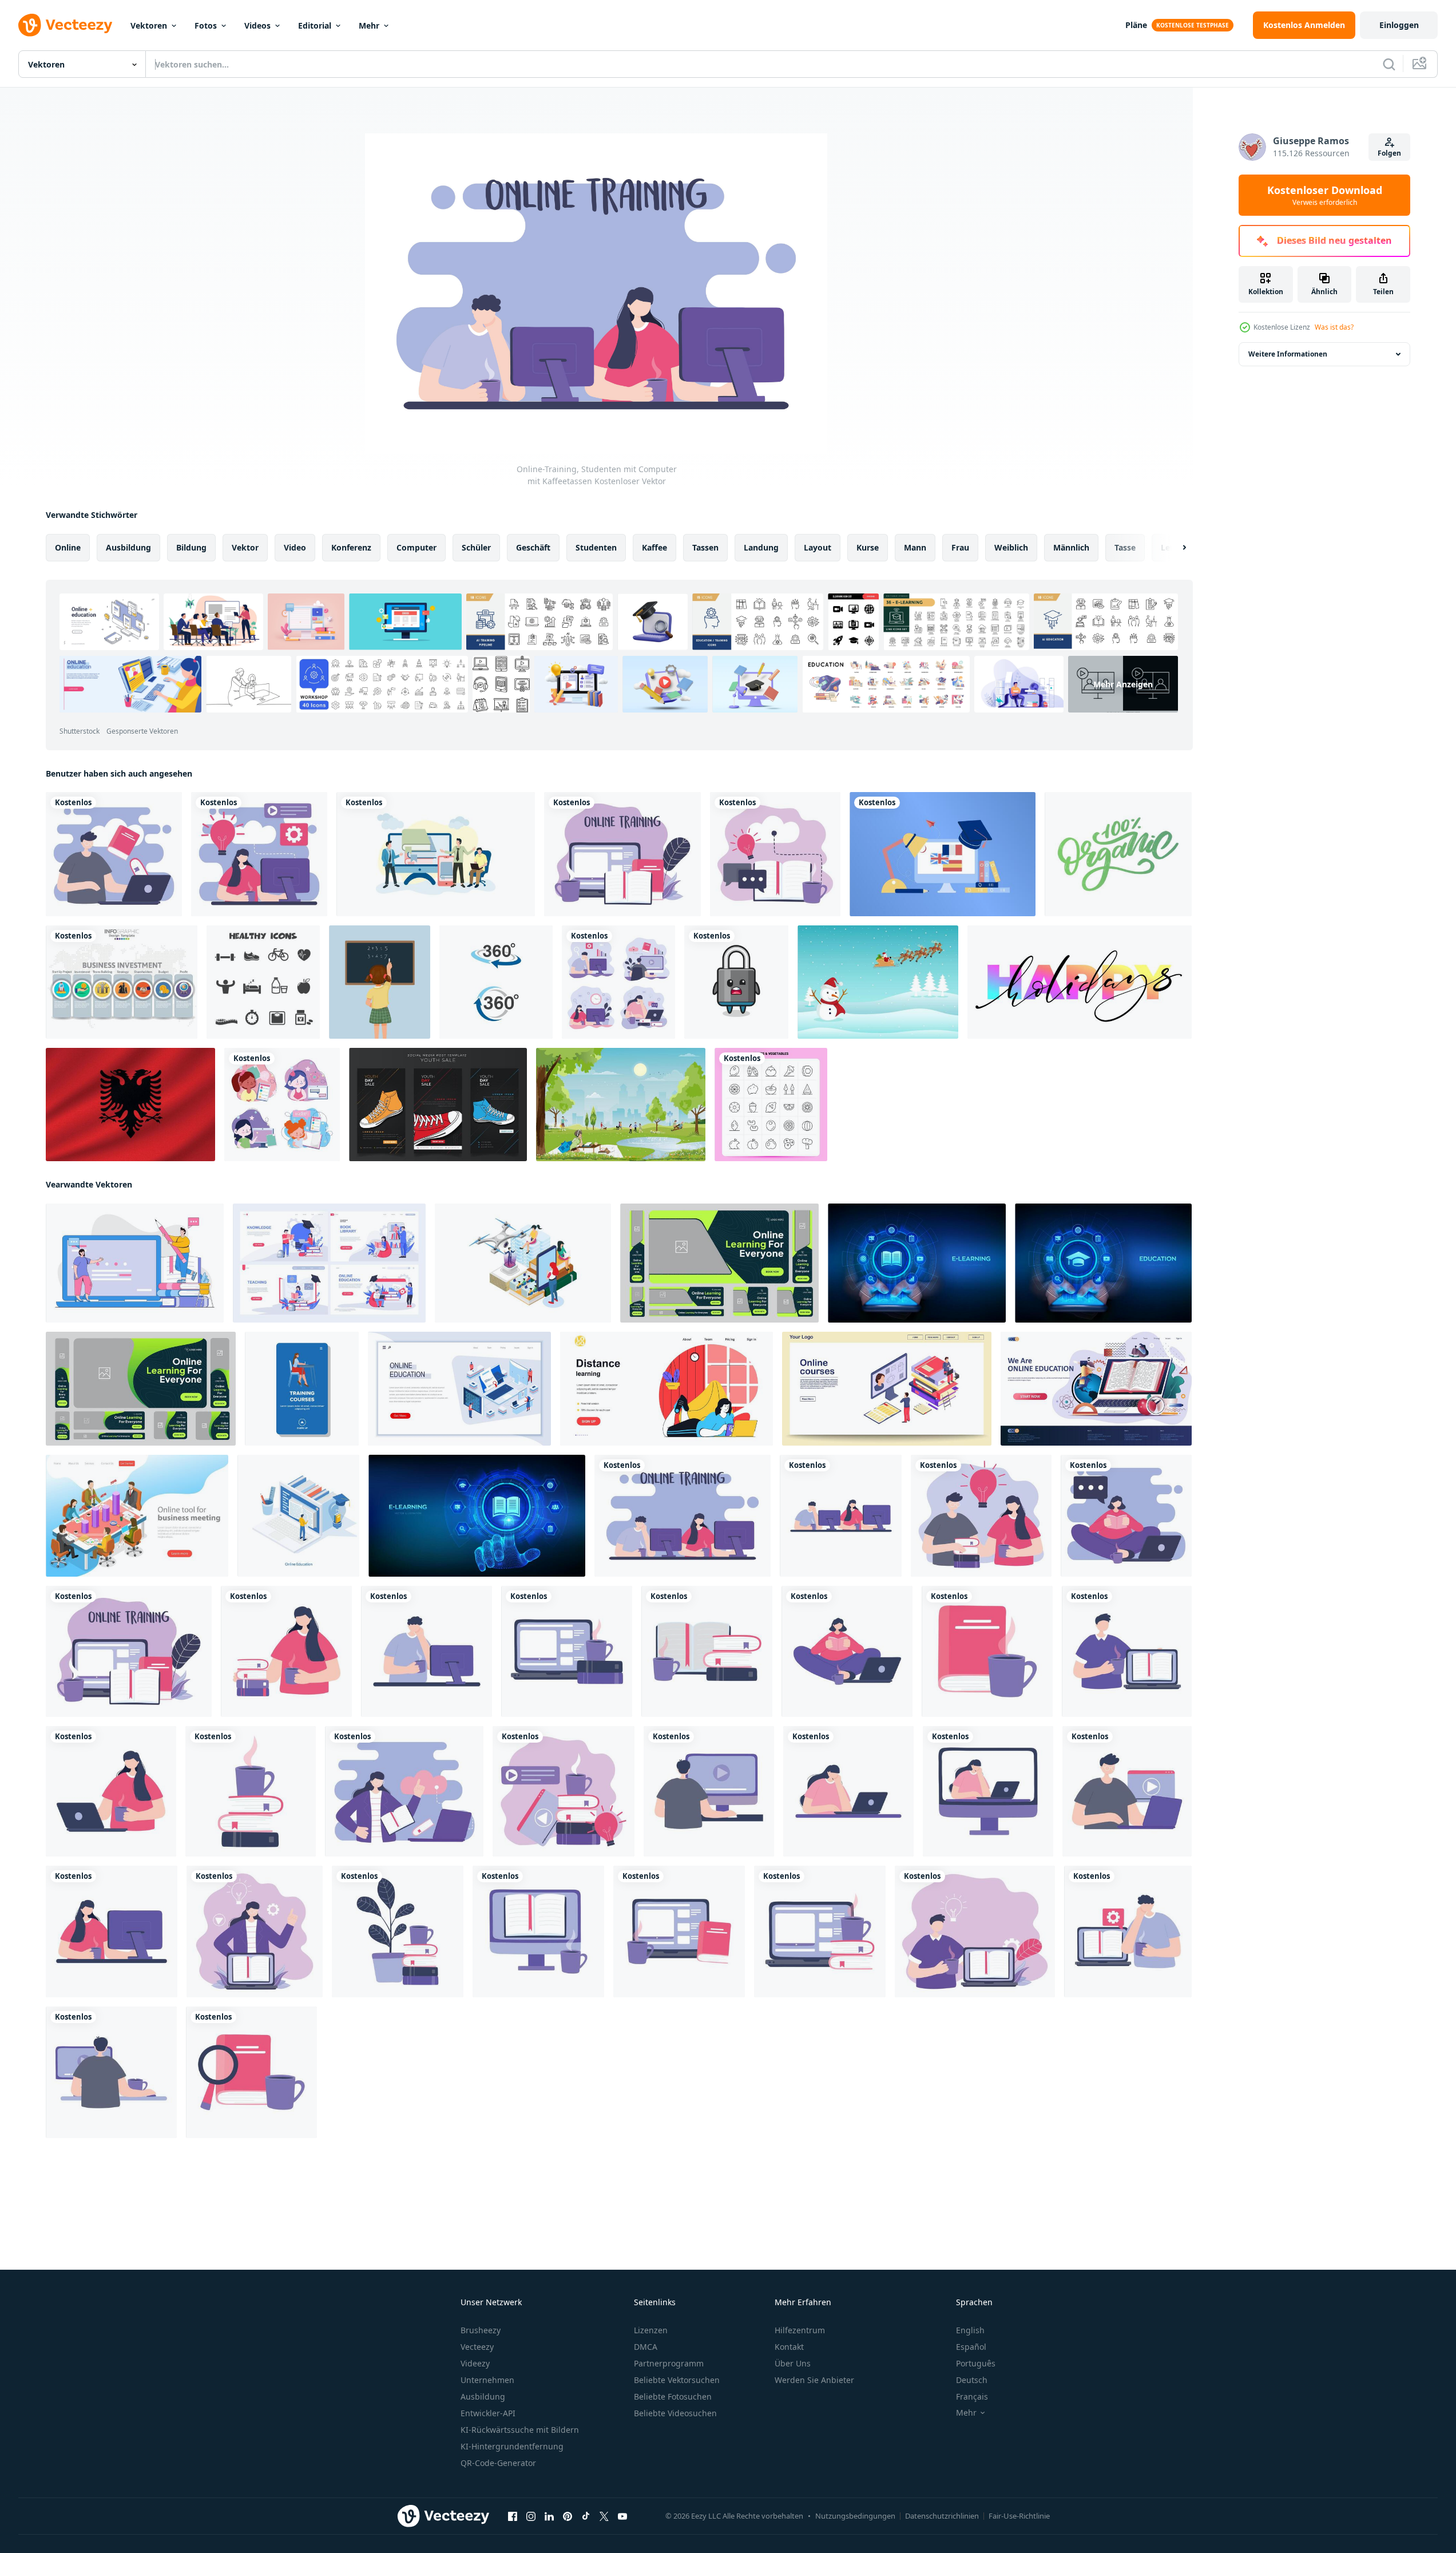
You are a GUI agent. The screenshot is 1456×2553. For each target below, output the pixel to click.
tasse (1125, 547)
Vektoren (149, 25)
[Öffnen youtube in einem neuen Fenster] (622, 2516)
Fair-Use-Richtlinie (1019, 2516)
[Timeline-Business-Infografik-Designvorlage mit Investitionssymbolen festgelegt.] (122, 982)
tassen (705, 547)
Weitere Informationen (1288, 354)
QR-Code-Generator (498, 2463)
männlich (1071, 547)
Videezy (475, 2363)
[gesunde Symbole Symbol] (263, 982)
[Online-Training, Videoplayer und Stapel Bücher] (564, 1791)
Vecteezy (477, 2347)
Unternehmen (487, 2380)
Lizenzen (651, 2330)
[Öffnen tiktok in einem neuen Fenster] (586, 2516)
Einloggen (1399, 25)
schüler (476, 547)
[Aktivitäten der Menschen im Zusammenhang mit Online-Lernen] (436, 854)
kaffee (654, 547)
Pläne (1136, 25)
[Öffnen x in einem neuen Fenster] (604, 2516)
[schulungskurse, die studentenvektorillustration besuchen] (302, 1389)
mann (915, 547)
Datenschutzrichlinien (942, 2516)
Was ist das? (1334, 327)
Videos (257, 25)
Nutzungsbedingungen (855, 2516)
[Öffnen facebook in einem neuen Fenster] (513, 2516)
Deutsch (972, 2380)
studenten (596, 547)
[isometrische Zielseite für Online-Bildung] (459, 1389)
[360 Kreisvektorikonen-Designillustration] (496, 982)
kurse (868, 547)
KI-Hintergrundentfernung (512, 2446)
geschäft (533, 547)
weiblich (1011, 547)
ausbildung (128, 547)
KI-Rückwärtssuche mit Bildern (520, 2430)
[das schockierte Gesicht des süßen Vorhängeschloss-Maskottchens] (736, 982)
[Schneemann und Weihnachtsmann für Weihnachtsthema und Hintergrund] (878, 982)
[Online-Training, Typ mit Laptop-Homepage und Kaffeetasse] (975, 1931)
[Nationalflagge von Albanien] (130, 1105)
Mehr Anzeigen (1123, 684)
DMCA (646, 2347)
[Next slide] (1175, 548)
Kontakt (789, 2347)
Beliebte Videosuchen (675, 2413)
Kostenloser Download (1325, 195)
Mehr (369, 25)
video (295, 547)
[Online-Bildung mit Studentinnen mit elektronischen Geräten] (282, 1105)
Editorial (315, 25)
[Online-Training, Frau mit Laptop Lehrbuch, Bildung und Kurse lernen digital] (255, 1931)
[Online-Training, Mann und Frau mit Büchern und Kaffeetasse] (981, 1516)
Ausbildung (483, 2396)
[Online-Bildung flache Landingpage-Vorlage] (1096, 1389)
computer (416, 547)
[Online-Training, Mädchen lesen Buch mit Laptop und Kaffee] (1126, 1516)
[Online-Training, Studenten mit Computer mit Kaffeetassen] (683, 1516)
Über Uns (793, 2363)
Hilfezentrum (800, 2330)
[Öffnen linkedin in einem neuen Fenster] (549, 2516)
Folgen (1389, 153)
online (68, 547)
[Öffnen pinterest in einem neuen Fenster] (568, 2516)
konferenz (351, 547)
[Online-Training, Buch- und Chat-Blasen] (775, 854)
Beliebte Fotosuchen (673, 2396)
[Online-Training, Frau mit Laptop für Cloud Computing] (404, 1791)
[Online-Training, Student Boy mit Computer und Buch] (114, 854)
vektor (245, 547)
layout (818, 547)
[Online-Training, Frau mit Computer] (259, 854)
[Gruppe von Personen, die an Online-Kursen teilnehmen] (618, 982)
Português (976, 2363)
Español (971, 2347)
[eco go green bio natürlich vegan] (1118, 854)
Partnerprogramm (669, 2363)
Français (972, 2396)
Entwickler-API (488, 2413)
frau (960, 547)
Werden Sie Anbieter (814, 2380)
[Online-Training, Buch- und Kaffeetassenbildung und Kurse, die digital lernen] (987, 1651)
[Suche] (1389, 64)
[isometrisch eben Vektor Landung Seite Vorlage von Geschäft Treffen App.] (137, 1516)
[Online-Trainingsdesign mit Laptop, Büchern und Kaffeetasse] (622, 854)
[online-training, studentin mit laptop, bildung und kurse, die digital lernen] (848, 1791)
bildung (191, 547)
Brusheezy (481, 2330)
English (970, 2330)
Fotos (206, 25)
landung (761, 547)
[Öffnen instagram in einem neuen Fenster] (531, 2516)
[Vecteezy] (65, 25)
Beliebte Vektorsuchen (677, 2380)
